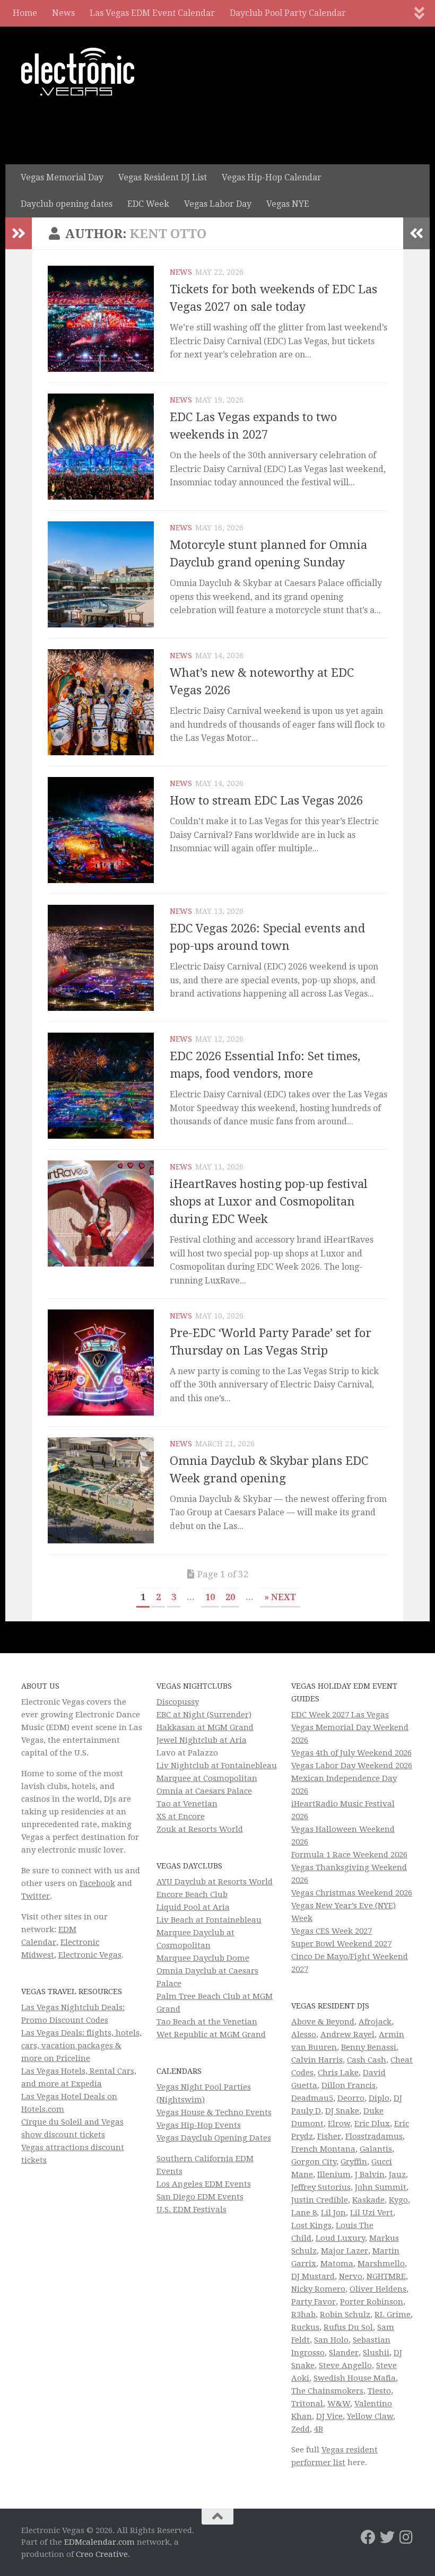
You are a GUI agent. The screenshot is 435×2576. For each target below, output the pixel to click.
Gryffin (354, 2162)
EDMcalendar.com (99, 2542)
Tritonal (307, 2404)
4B (319, 2429)
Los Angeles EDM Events (204, 2184)
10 (210, 1597)
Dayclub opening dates (67, 204)
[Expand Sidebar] (19, 233)
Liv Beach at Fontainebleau (209, 1920)
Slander (344, 2353)
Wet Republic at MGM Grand (211, 2034)
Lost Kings (311, 2225)
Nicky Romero (318, 2289)
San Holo (331, 2340)
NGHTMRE (386, 2276)
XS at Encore (181, 1817)
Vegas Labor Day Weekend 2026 (352, 1766)
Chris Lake (338, 2073)
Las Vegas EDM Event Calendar (152, 13)
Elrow (339, 2124)
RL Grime (393, 2315)
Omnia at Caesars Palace (204, 1791)
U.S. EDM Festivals (192, 2210)
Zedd (301, 2429)
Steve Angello (345, 2365)
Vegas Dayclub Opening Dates (214, 2138)
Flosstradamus (374, 2136)
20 (230, 1597)
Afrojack (375, 2022)
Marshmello (381, 2264)
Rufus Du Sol (348, 2327)
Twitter (36, 1896)
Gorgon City (314, 2162)
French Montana (323, 2149)
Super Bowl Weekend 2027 (341, 1944)
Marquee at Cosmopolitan (207, 1778)
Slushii (376, 2353)
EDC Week (148, 204)
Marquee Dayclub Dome (203, 1958)
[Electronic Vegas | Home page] (78, 72)
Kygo (398, 2200)
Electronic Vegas (90, 1955)
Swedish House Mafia (355, 2378)
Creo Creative (102, 2554)
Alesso (304, 2034)
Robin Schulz (345, 2315)
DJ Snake (342, 2111)
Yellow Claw (370, 2416)
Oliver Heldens (378, 2289)
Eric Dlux (372, 2124)
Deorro (351, 2098)
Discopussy (178, 1702)
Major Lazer (345, 2251)
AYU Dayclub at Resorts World (215, 1882)
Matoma (337, 2264)
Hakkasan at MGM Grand (205, 1727)
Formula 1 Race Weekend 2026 (349, 1855)
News (63, 13)
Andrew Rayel (347, 2034)
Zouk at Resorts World (200, 1829)
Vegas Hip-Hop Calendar (272, 177)
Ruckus (305, 2327)
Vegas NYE (288, 204)
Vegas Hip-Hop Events (199, 2125)
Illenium (334, 2175)
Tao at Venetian (187, 1804)
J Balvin (370, 2175)
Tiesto (379, 2391)
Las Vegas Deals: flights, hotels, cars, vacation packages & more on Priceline (81, 2046)
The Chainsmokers (327, 2391)
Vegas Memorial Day (62, 177)
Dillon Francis (349, 2085)
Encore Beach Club (192, 1894)
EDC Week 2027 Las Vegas (340, 1715)
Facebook (97, 1883)
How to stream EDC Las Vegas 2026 (266, 801)
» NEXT (280, 1597)
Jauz (397, 2175)
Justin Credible (320, 2200)
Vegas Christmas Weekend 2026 (352, 1893)
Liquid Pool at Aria (193, 1907)
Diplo (379, 2098)
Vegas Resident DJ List (163, 177)
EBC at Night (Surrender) (204, 1715)
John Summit (381, 2187)
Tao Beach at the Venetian (207, 2022)
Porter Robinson (372, 2302)
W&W (339, 2404)
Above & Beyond (323, 2022)
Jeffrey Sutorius (321, 2187)
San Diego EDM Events (200, 2197)
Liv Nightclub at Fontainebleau (217, 1766)
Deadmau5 (312, 2098)
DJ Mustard (313, 2276)
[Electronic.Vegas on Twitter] (387, 2537)
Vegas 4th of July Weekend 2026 (351, 1753)
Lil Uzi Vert (372, 2213)
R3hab (303, 2315)
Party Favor (314, 2302)
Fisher (329, 2136)
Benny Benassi (369, 2047)
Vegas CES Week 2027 (332, 1931)
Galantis (376, 2149)
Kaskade (368, 2200)
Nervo (351, 2276)
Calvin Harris (317, 2060)
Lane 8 (304, 2213)
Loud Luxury (340, 2238)
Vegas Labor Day (218, 204)
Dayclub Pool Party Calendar (288, 13)
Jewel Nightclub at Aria (202, 1740)
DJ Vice (329, 2416)
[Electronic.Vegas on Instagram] (406, 2537)
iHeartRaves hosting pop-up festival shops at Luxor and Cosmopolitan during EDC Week (269, 1202)
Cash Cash (367, 2060)
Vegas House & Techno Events (214, 2112)
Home (25, 13)
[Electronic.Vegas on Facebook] (368, 2537)
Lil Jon (333, 2213)
